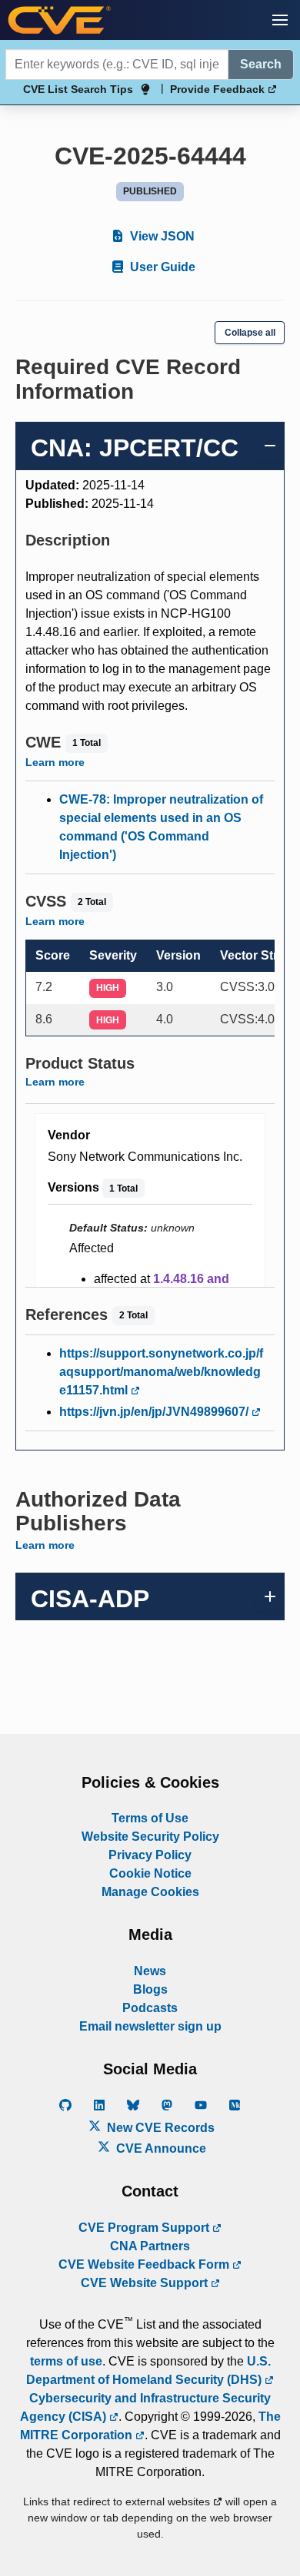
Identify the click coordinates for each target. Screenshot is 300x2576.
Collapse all (250, 333)
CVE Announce (160, 2148)
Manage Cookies (150, 1892)
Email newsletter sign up (150, 2026)
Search (261, 64)
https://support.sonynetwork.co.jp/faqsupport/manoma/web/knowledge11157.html (161, 1372)
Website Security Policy (150, 1837)
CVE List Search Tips (78, 89)
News (150, 1971)
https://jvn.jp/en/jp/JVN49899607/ (155, 1412)
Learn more (55, 762)
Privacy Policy (150, 1855)
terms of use (66, 2361)
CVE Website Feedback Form (145, 2264)
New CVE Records (159, 2128)
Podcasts (150, 2008)
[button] (280, 20)
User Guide (161, 267)
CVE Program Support (145, 2228)
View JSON (161, 236)
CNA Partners (150, 2246)
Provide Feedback (219, 89)
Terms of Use (150, 1818)
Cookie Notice (150, 1873)
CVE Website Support (146, 2283)
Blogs (150, 1989)
